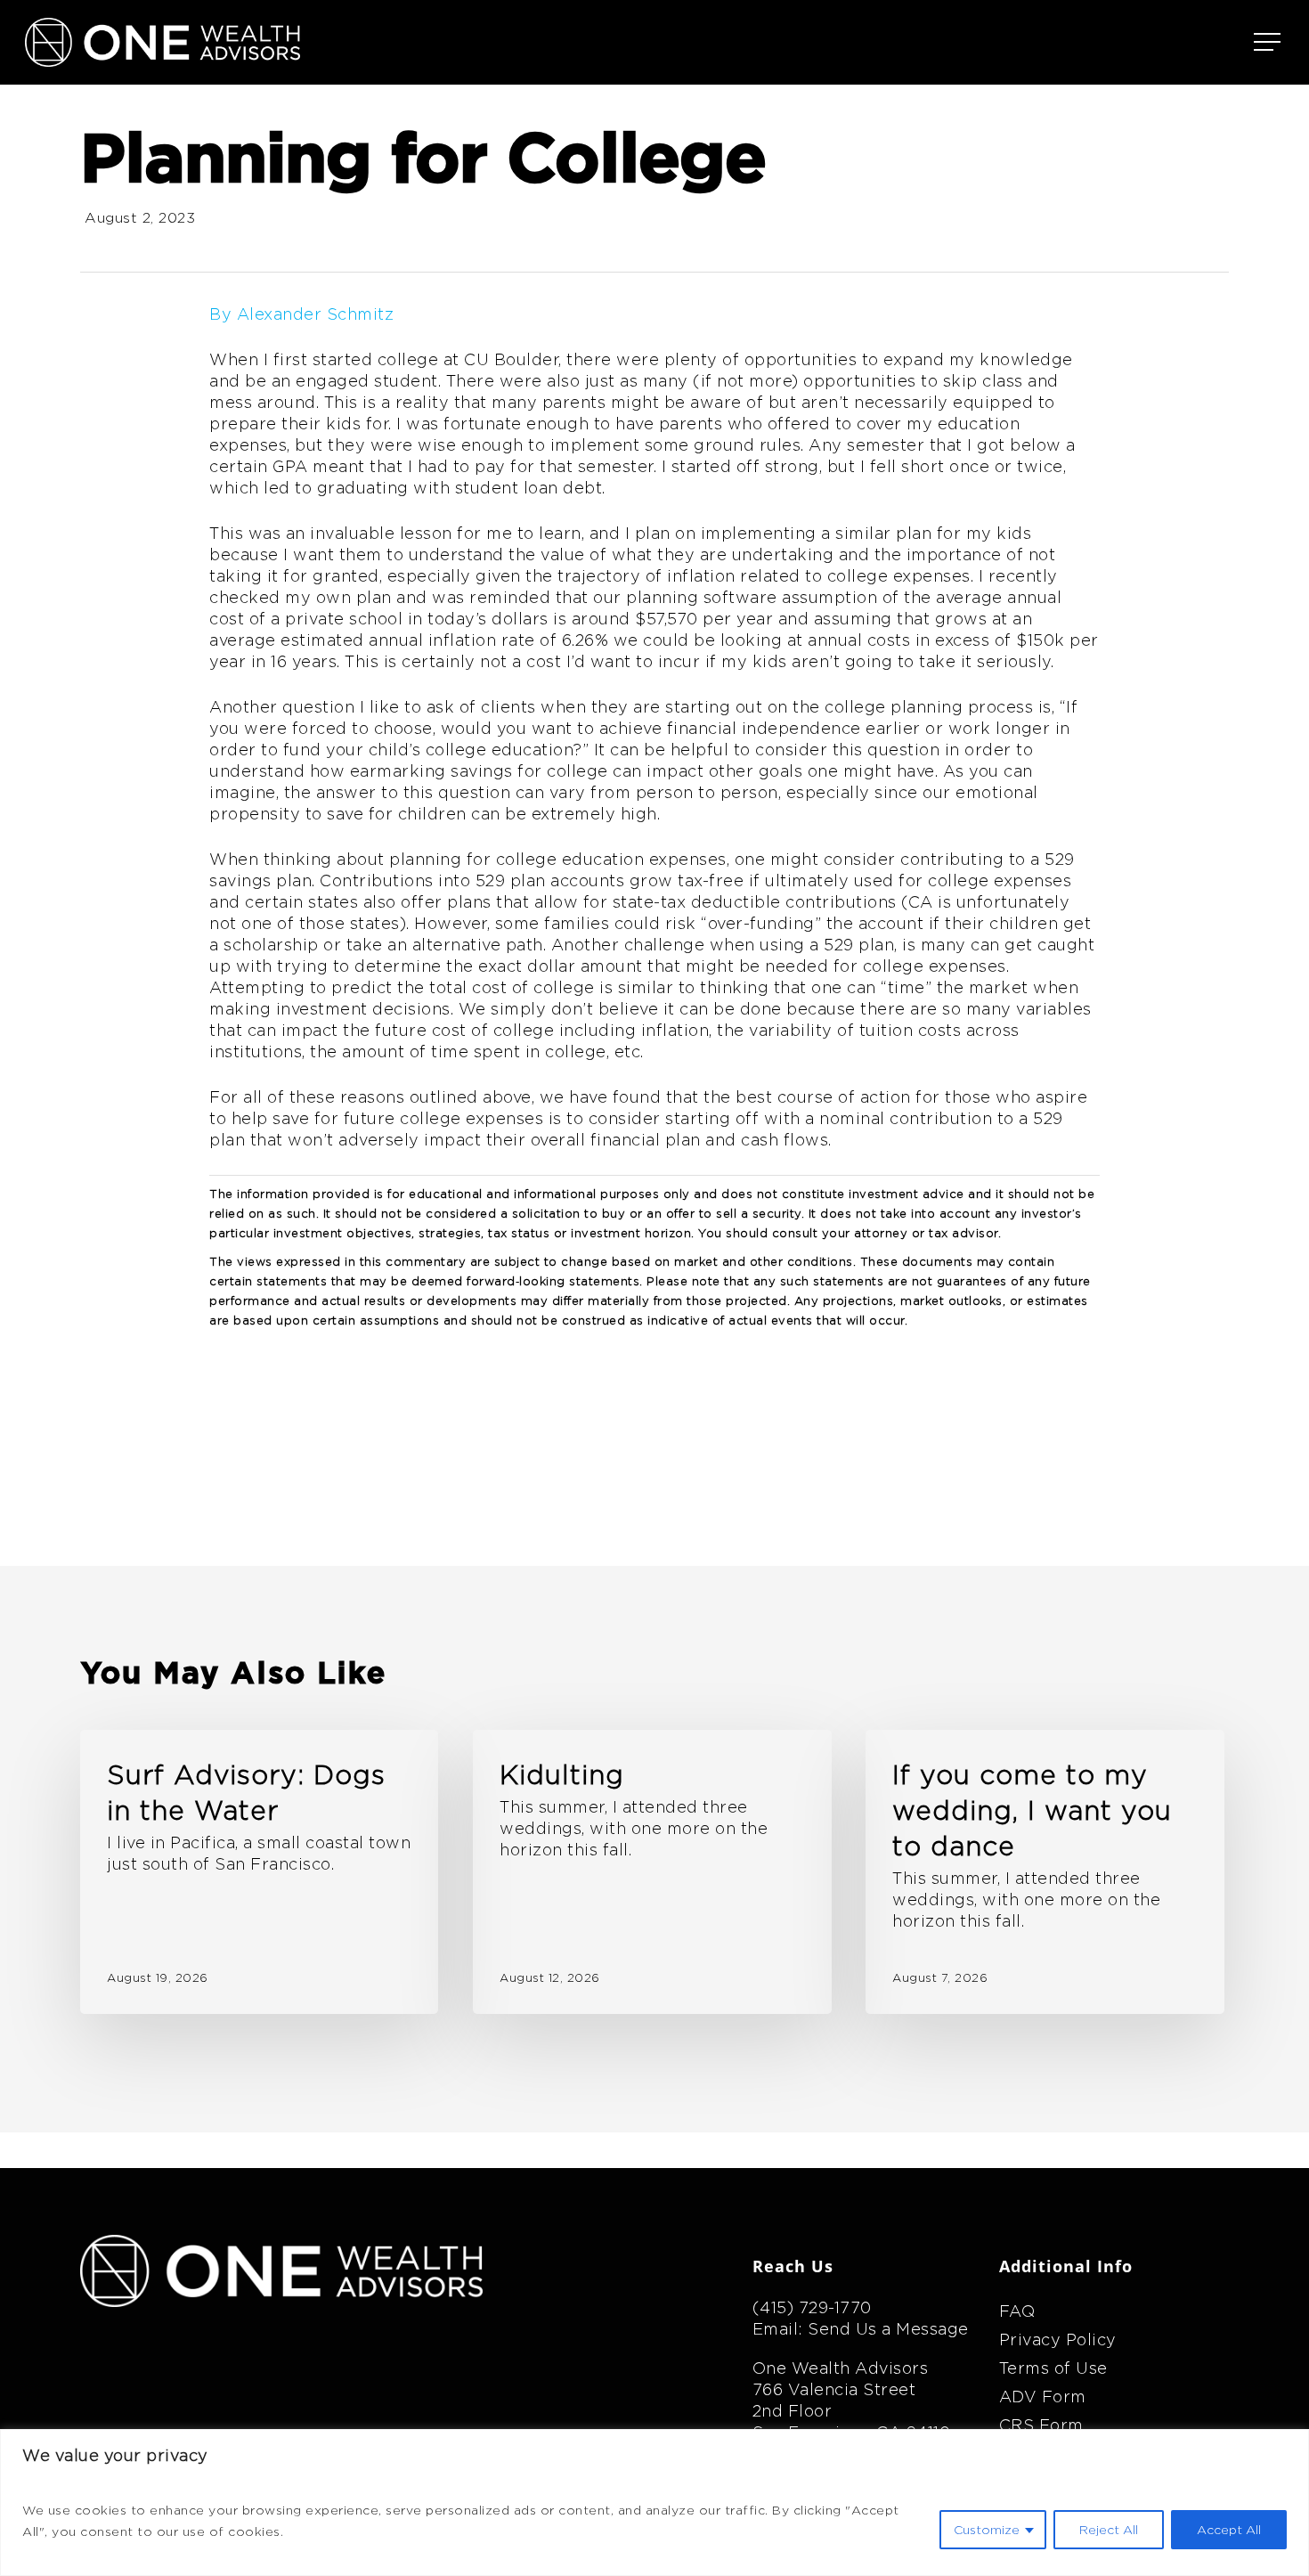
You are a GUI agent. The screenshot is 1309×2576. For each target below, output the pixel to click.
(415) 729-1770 (812, 2307)
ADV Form (1043, 2397)
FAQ (1017, 2311)
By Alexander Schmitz (301, 314)
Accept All (1229, 2530)
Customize (987, 2530)
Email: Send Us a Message (861, 2329)
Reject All (1109, 2530)
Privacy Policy (1058, 2340)
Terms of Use (1053, 2368)
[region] (654, 2503)
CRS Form (1041, 2425)
